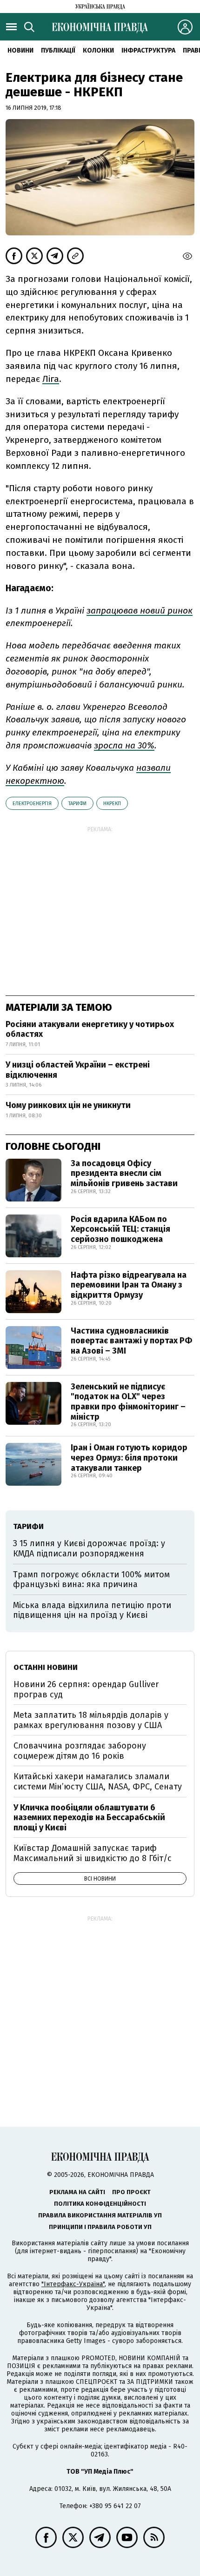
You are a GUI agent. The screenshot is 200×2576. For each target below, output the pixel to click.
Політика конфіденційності (100, 2204)
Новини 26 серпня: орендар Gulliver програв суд (86, 1689)
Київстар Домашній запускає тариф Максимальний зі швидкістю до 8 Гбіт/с (93, 1853)
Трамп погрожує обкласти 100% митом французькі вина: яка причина (91, 1580)
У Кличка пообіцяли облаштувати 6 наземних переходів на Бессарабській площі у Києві (89, 1818)
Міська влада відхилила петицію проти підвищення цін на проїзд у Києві (92, 1610)
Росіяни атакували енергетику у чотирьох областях (90, 1029)
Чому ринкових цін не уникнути (68, 1105)
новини (20, 50)
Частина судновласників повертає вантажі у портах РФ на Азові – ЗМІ (131, 1341)
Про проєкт (131, 2192)
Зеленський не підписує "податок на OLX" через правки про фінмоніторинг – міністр (128, 1402)
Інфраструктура (148, 50)
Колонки (98, 50)
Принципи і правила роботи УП (100, 2227)
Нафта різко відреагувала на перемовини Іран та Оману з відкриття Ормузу (129, 1285)
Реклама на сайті (77, 2192)
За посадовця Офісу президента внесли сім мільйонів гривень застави (124, 1173)
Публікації (58, 50)
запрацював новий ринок (140, 611)
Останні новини (46, 1667)
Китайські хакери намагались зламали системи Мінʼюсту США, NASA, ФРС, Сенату (98, 1782)
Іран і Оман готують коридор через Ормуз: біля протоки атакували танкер (129, 1458)
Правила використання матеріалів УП (100, 2215)
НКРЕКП (112, 804)
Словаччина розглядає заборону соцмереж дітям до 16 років (80, 1751)
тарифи (77, 804)
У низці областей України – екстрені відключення (78, 1070)
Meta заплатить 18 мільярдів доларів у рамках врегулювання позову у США (91, 1720)
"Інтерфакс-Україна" (73, 2284)
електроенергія (32, 804)
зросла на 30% (124, 745)
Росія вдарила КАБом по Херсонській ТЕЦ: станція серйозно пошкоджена (120, 1229)
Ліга (51, 379)
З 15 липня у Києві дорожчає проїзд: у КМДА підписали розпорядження (89, 1548)
